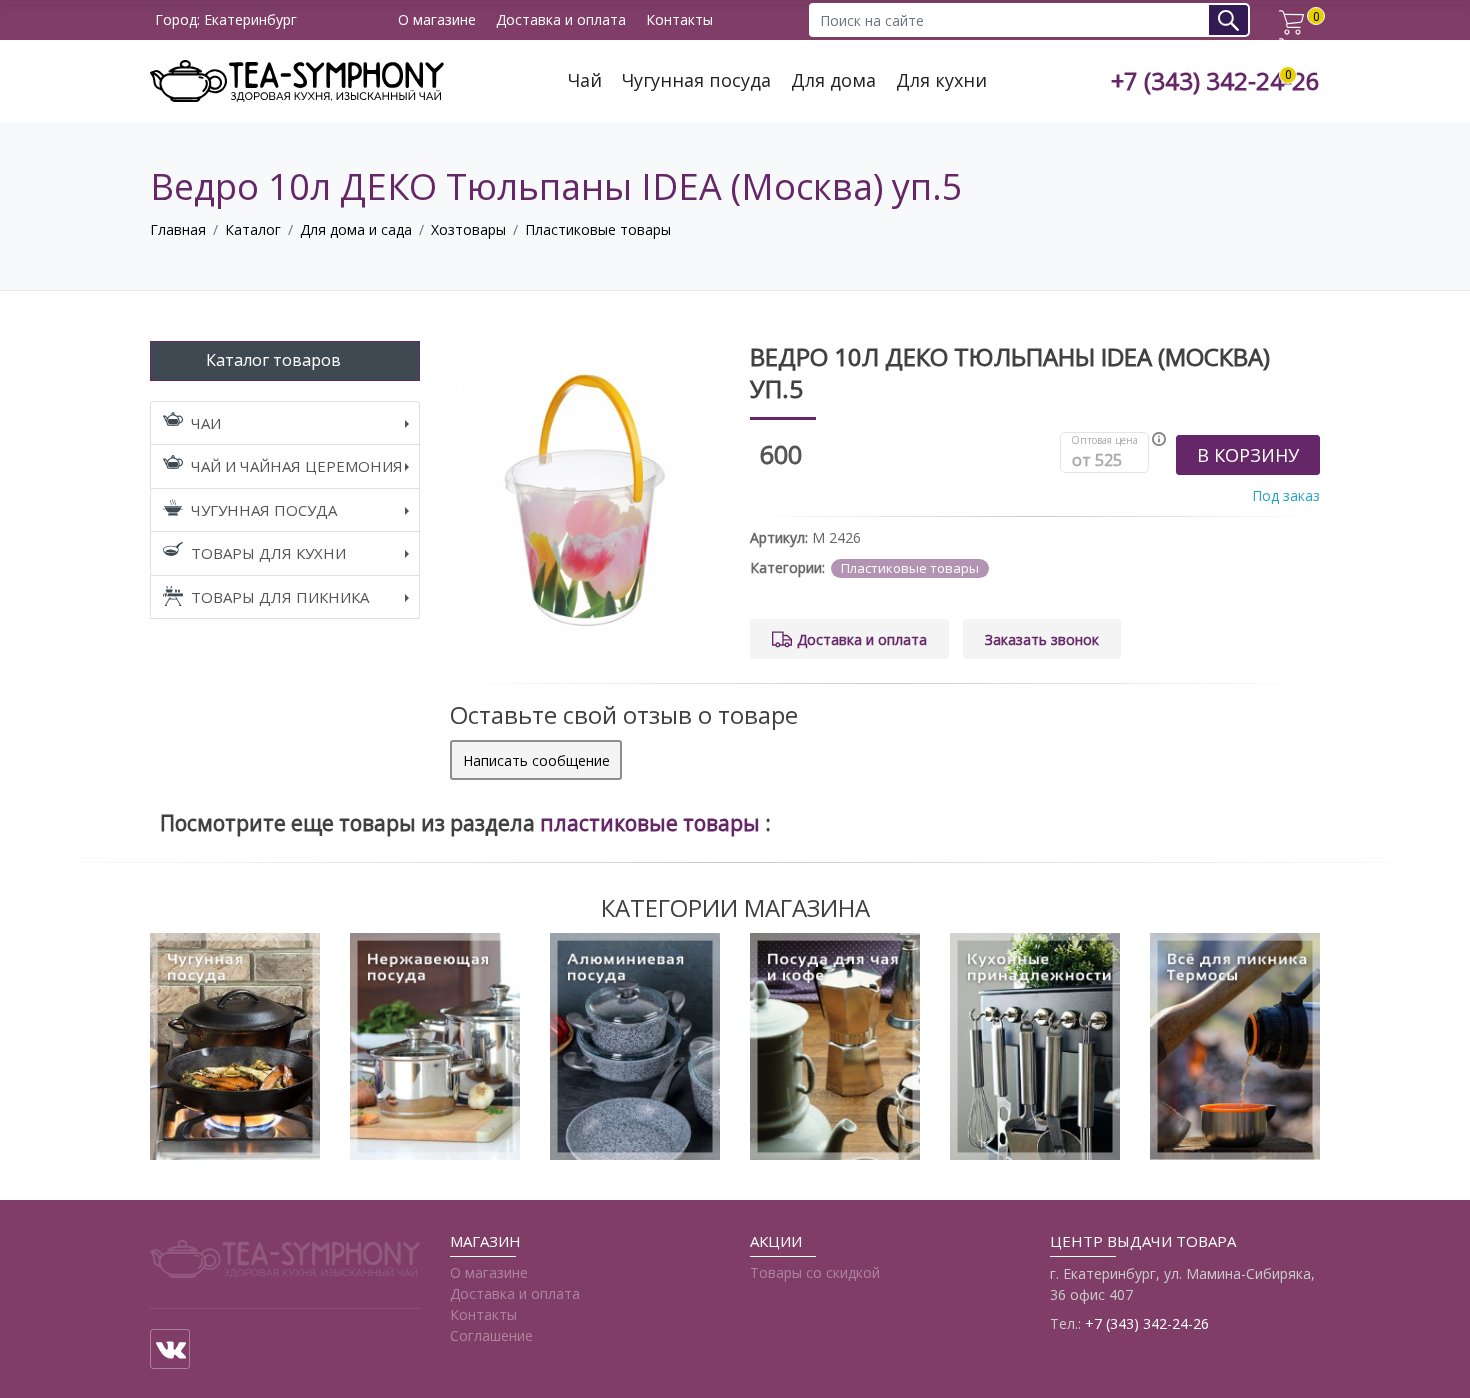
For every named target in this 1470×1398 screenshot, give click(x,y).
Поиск (1235, 19)
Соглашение (491, 1335)
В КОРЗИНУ (1248, 455)
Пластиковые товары (598, 229)
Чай (585, 81)
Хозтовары (468, 229)
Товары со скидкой (815, 1272)
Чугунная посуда (696, 81)
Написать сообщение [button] (536, 760)
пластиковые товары (652, 823)
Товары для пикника (280, 597)
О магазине (437, 20)
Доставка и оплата (561, 20)
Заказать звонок (1042, 639)
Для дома (833, 81)
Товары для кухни (268, 553)
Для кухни (941, 81)
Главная (178, 229)
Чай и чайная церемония (297, 466)
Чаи (206, 423)
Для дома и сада (356, 229)
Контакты (679, 20)
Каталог (253, 229)
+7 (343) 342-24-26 (1215, 81)
